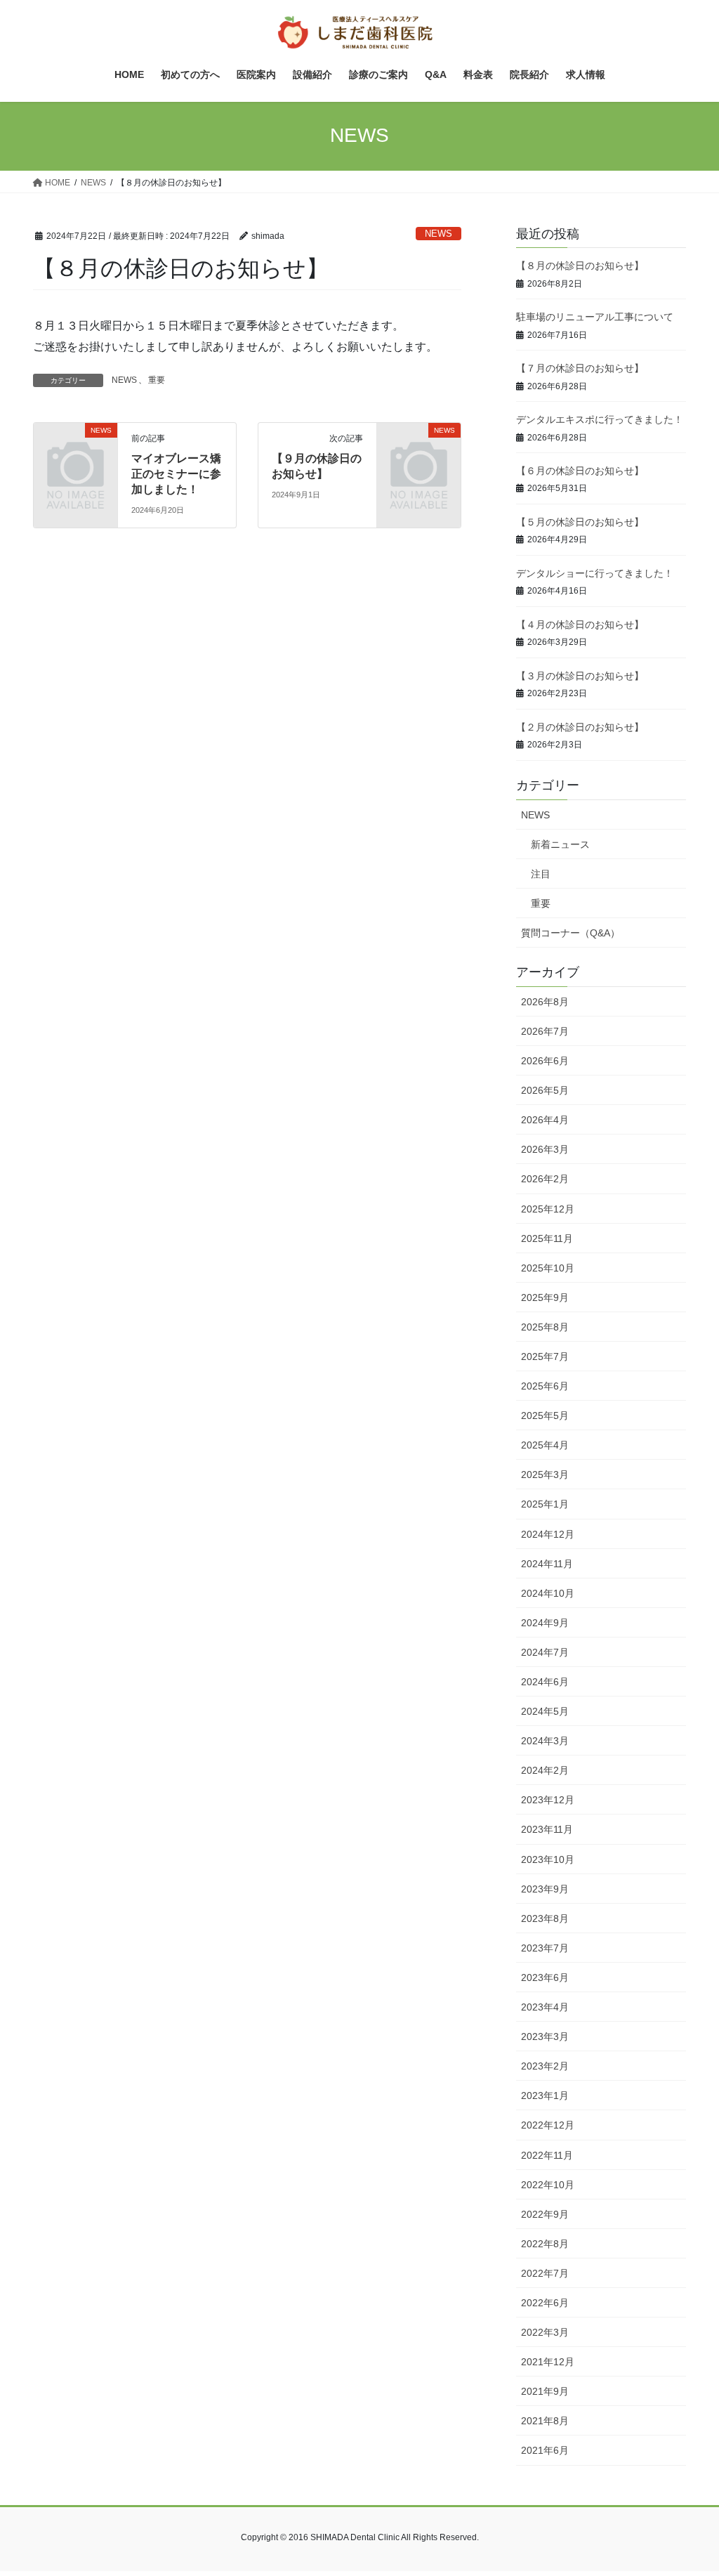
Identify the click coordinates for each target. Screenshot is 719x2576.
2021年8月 (545, 2421)
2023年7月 (545, 1948)
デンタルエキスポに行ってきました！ (600, 419)
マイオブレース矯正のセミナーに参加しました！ (176, 474)
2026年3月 (545, 1149)
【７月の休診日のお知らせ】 (580, 368)
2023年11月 (547, 1829)
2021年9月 (545, 2391)
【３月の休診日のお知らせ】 (580, 676)
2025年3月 (545, 1475)
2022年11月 (547, 2155)
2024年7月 (545, 1652)
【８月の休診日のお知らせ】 (580, 266)
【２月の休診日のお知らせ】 (580, 727)
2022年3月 (545, 2332)
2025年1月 (545, 1504)
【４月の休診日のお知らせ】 (580, 625)
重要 (157, 380)
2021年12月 (548, 2362)
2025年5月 (545, 1416)
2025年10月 (548, 1268)
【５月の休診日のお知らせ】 (580, 522)
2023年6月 (545, 1977)
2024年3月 (545, 1741)
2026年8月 (545, 1002)
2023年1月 (545, 2096)
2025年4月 (545, 1445)
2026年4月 (545, 1120)
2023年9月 (545, 1889)
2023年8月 (545, 1918)
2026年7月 (545, 1031)
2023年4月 (545, 2007)
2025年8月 (545, 1327)
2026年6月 (545, 1061)
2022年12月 (548, 2125)
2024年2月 (545, 1770)
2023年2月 (545, 2066)
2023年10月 (548, 1859)
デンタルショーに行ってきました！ (595, 573)
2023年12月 (548, 1800)
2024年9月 (545, 1623)
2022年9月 (545, 2214)
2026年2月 (545, 1179)
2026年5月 (545, 1090)
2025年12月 (548, 1209)
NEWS (438, 234)
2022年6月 (545, 2303)
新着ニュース (560, 844)
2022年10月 (548, 2185)
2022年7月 (545, 2273)
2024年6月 (545, 1682)
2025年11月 (547, 1238)
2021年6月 (545, 2450)
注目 (541, 874)
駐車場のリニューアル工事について (595, 317)
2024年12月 (548, 1534)
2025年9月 (545, 1297)
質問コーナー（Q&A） (570, 933)
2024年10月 (548, 1593)
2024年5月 (545, 1711)
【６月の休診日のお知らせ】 (580, 471)
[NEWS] (75, 448)
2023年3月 (545, 2036)
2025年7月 (545, 1356)
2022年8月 (545, 2244)
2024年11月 (547, 1564)
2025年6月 (545, 1386)
